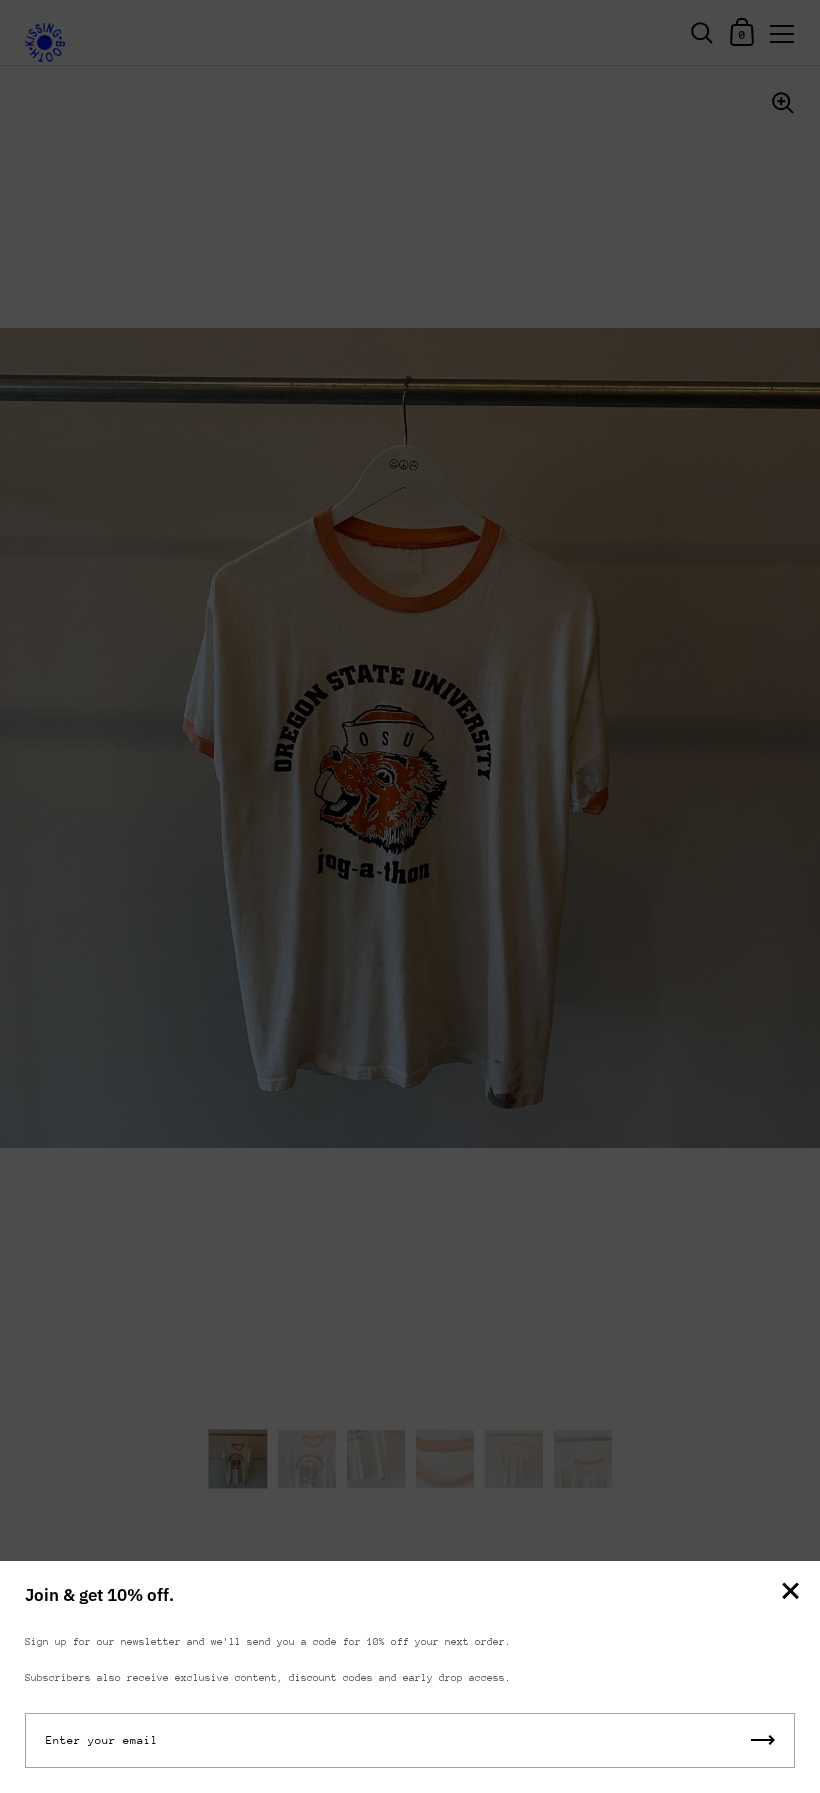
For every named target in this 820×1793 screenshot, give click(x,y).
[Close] (790, 1592)
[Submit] (763, 1740)
